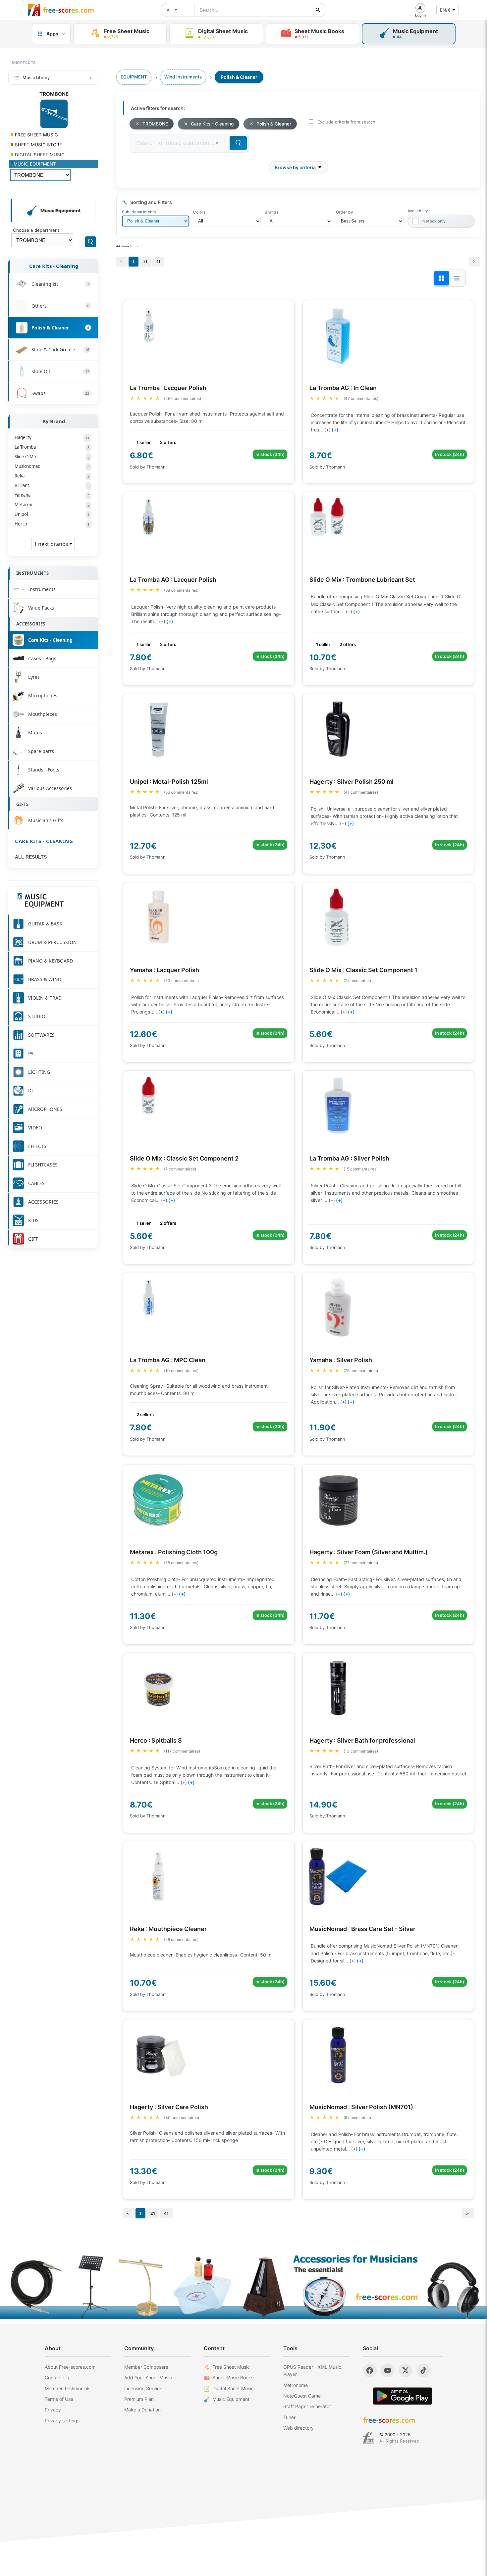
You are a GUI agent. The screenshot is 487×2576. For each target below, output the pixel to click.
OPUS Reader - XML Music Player (312, 2371)
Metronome (296, 2385)
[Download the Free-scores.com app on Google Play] (403, 2396)
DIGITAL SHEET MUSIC (39, 155)
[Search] (90, 242)
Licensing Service (143, 2388)
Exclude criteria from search (346, 122)
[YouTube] (388, 2370)
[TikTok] (423, 2370)
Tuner (289, 2417)
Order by (345, 212)
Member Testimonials (68, 2388)
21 (145, 262)
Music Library (36, 77)
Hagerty (52, 437)
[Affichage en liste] (457, 278)
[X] (406, 2370)
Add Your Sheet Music (148, 2378)
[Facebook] (370, 2370)
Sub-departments (139, 212)
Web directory (298, 2428)
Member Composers (146, 2367)
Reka (52, 476)
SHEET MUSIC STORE (38, 145)
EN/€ (445, 10)
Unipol (52, 514)
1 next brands (52, 544)
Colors (199, 212)
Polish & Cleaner (274, 124)
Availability (418, 211)
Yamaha (52, 495)
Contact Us (57, 2378)
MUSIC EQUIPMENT (35, 164)
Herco (52, 524)
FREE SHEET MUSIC (36, 135)
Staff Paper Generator (307, 2406)
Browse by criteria (295, 167)
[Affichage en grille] (442, 278)
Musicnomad (52, 466)
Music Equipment (231, 2399)
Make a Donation (142, 2410)
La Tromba (52, 447)
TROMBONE (155, 124)
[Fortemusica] (369, 2438)
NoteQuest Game (302, 2396)
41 (158, 262)
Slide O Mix (52, 457)
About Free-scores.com (70, 2367)
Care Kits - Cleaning (54, 266)
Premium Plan (139, 2399)
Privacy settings (62, 2421)
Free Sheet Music (231, 2367)
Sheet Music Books (233, 2378)
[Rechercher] (318, 10)
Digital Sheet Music (233, 2388)
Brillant (52, 485)
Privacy (53, 2410)
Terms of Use (59, 2399)
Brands (271, 212)
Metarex (52, 505)
